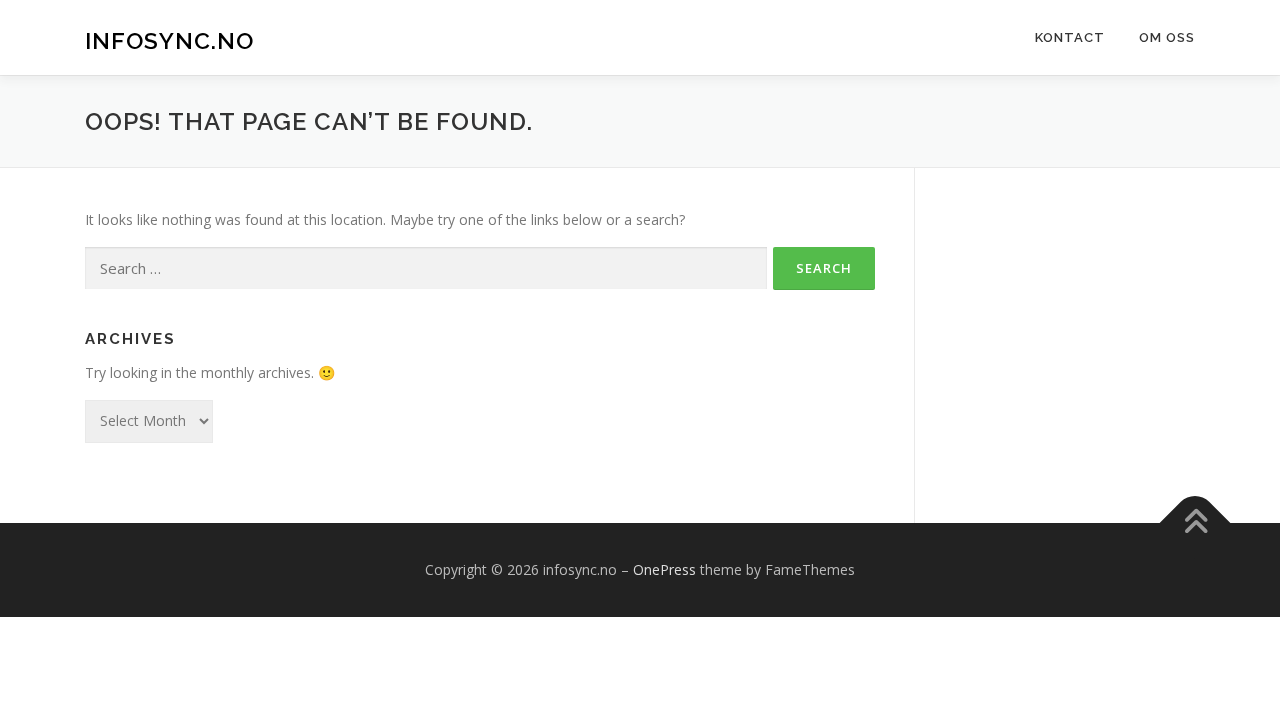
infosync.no (169, 40)
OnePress (664, 569)
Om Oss (1167, 37)
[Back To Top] (1195, 522)
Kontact (1070, 37)
